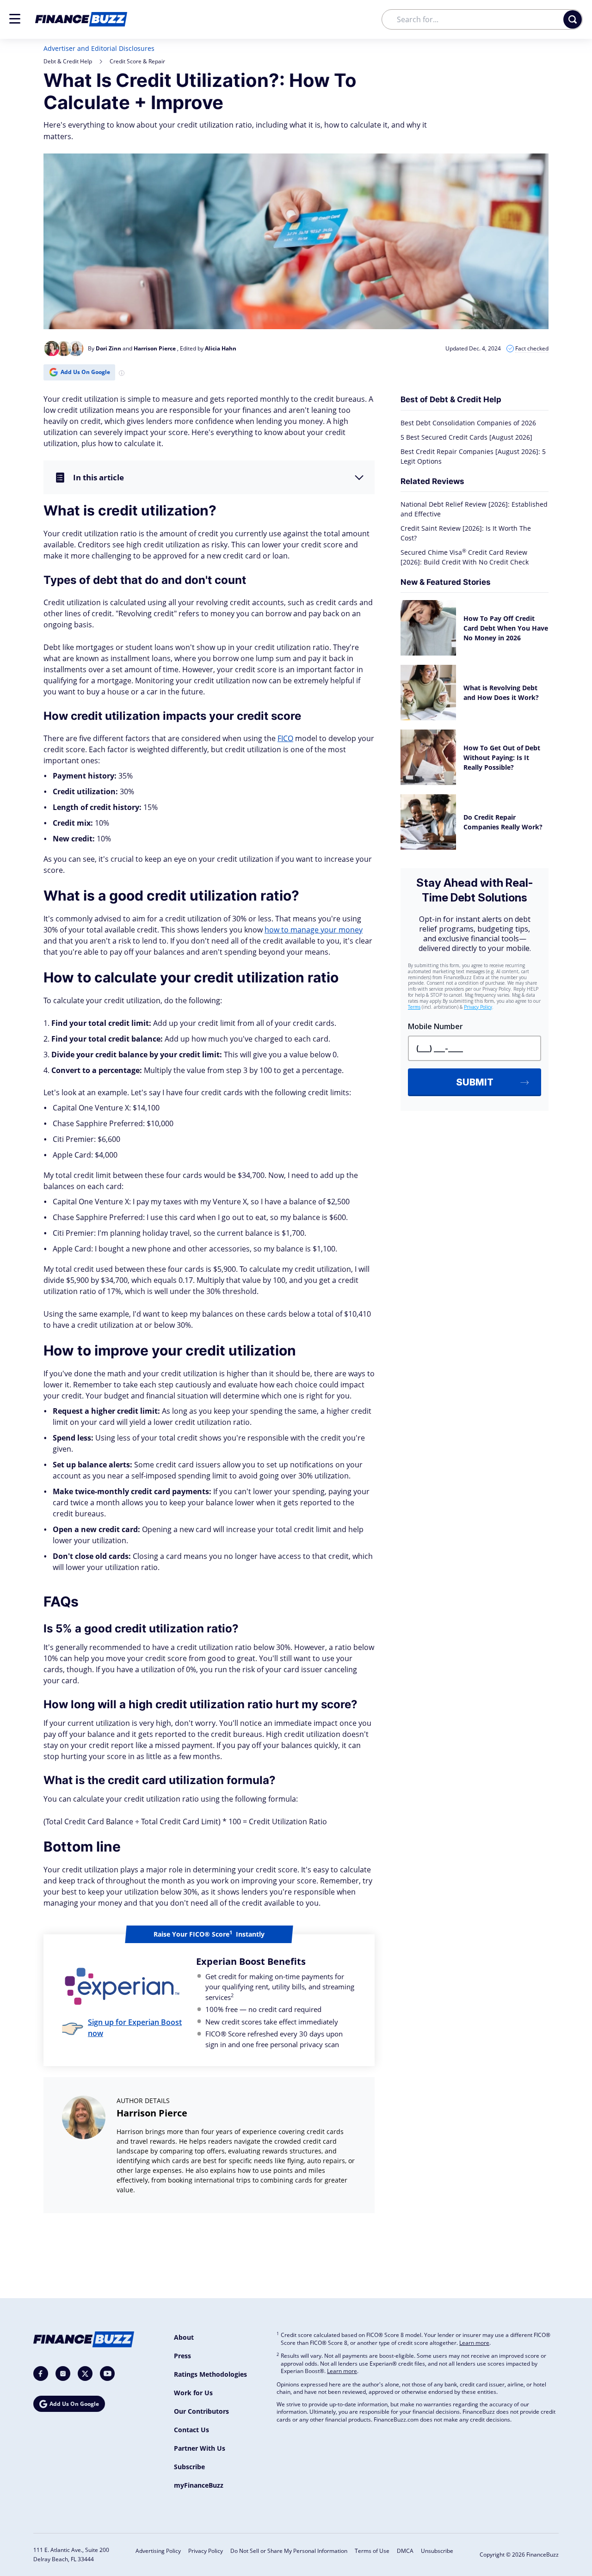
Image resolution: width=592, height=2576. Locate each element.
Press (182, 2356)
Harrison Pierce (152, 2113)
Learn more (474, 2343)
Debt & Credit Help (68, 61)
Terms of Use (372, 2551)
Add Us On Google (85, 372)
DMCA (405, 2551)
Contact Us (191, 2430)
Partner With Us (200, 2448)
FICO (285, 738)
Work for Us (193, 2393)
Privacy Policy (206, 2551)
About (184, 2337)
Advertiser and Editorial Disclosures (99, 48)
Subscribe (189, 2467)
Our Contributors (201, 2411)
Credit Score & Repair (137, 61)
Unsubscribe (437, 2551)
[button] (15, 19)
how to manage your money (314, 930)
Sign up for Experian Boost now (135, 2028)
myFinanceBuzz (199, 2485)
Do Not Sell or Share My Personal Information (289, 2551)
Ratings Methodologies (210, 2374)
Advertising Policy (158, 2551)
